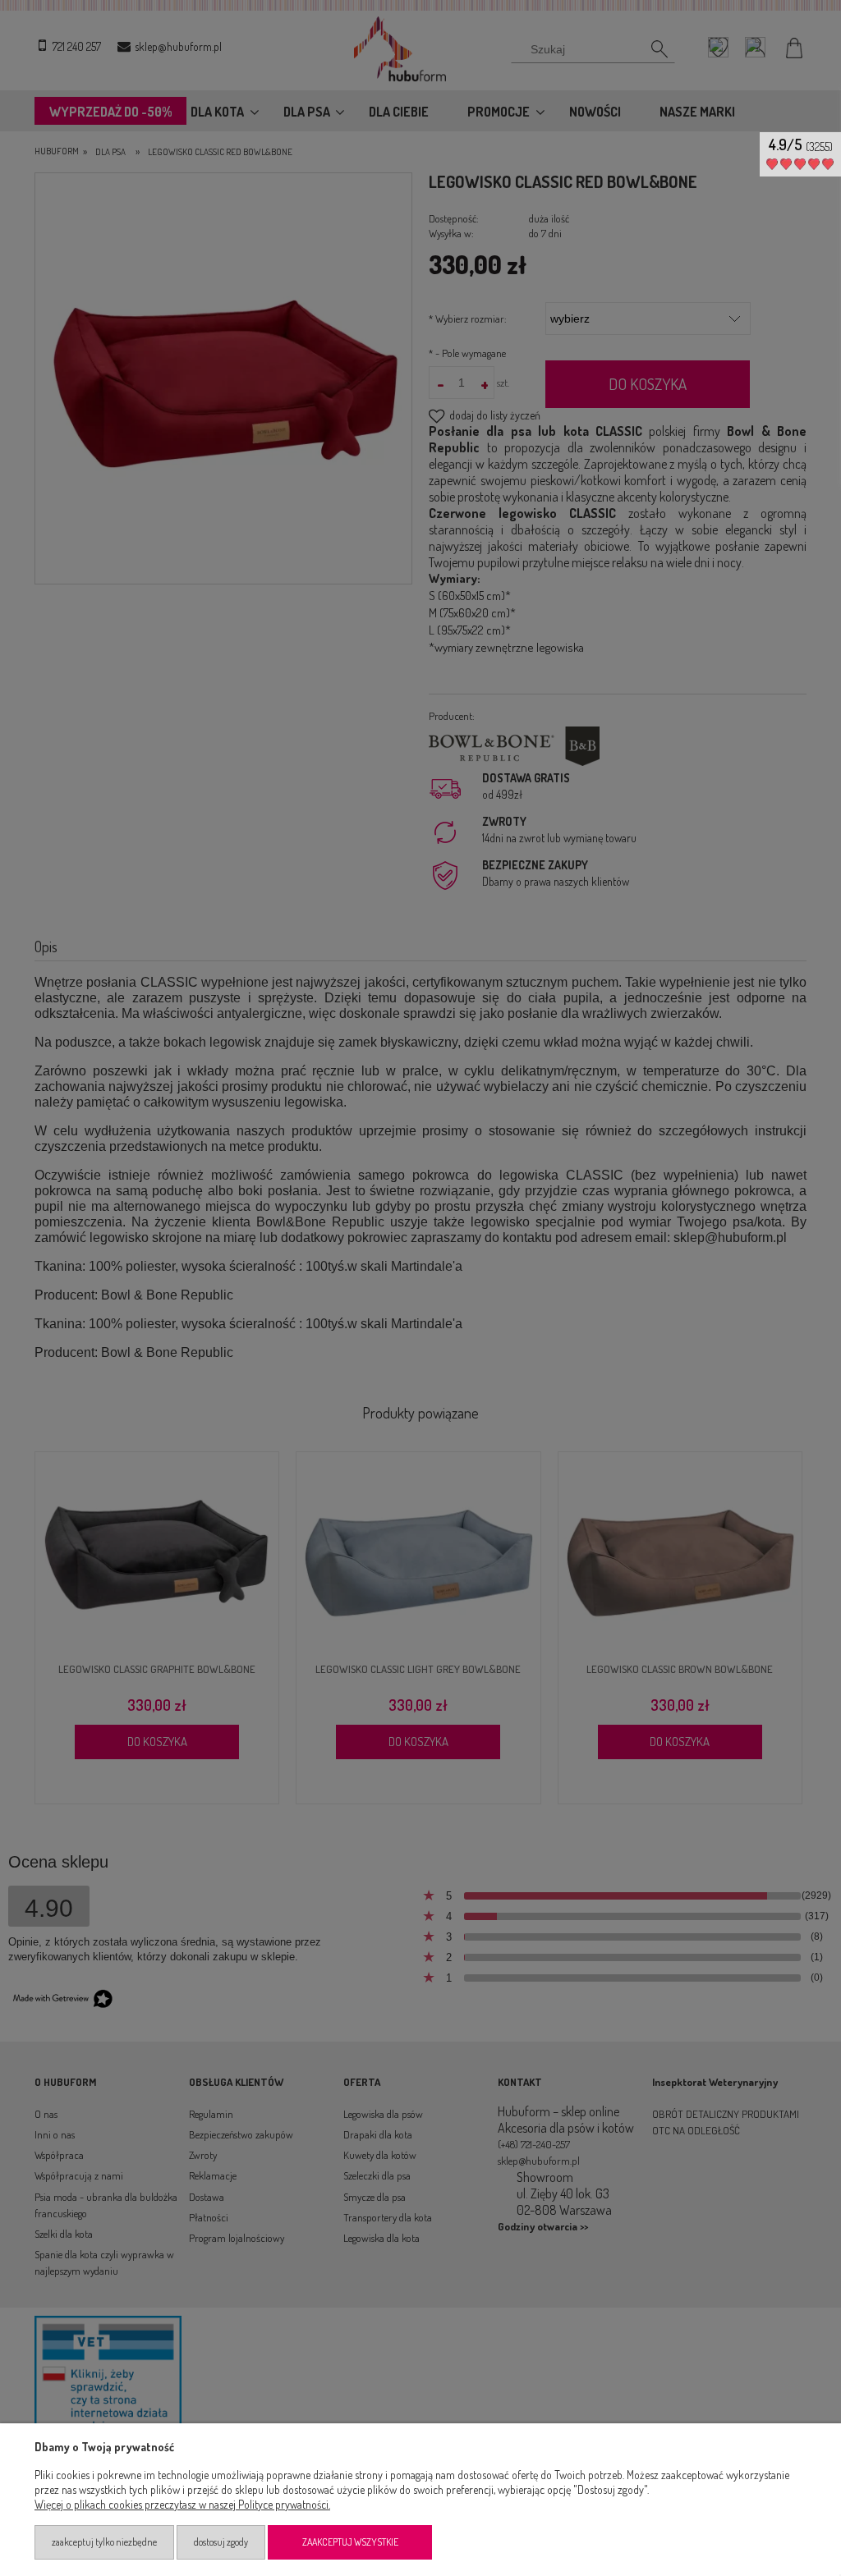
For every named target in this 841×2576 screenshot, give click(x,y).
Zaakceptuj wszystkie (350, 2542)
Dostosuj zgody (221, 2542)
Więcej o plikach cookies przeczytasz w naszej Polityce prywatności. (182, 2504)
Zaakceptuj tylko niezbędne (104, 2542)
